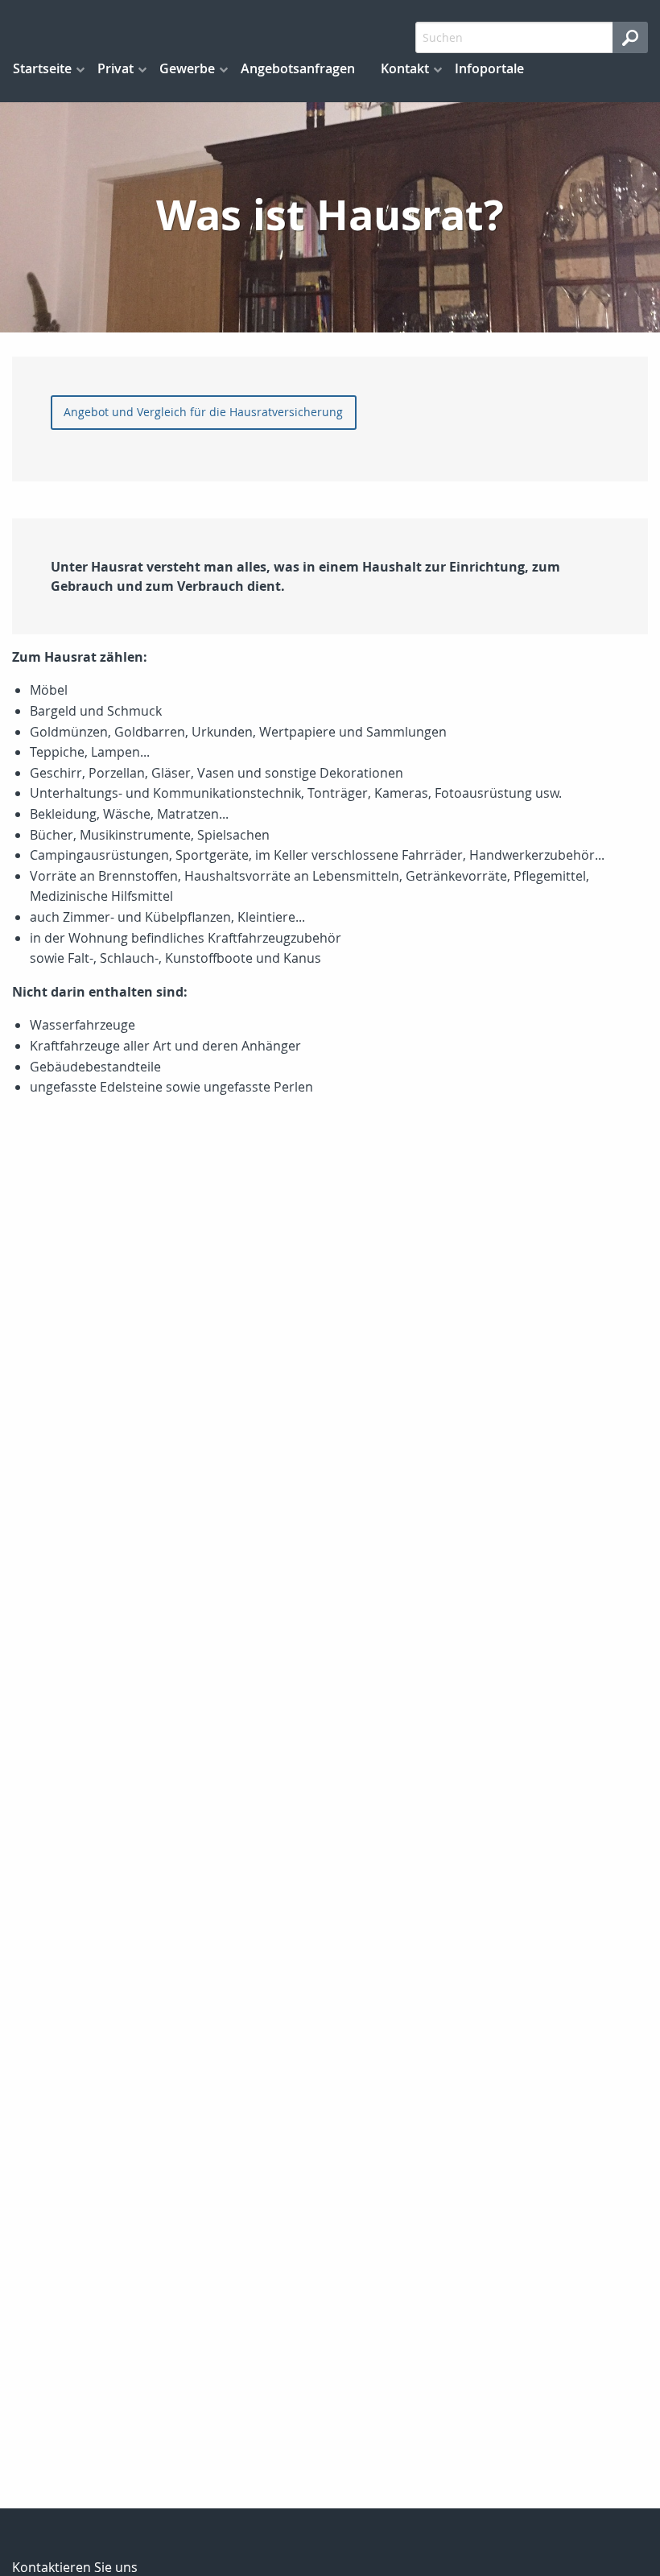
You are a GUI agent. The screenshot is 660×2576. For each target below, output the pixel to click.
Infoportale (489, 68)
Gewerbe (187, 68)
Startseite (42, 68)
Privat (115, 68)
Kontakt (405, 68)
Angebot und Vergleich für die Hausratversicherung (203, 412)
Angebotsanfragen (298, 68)
